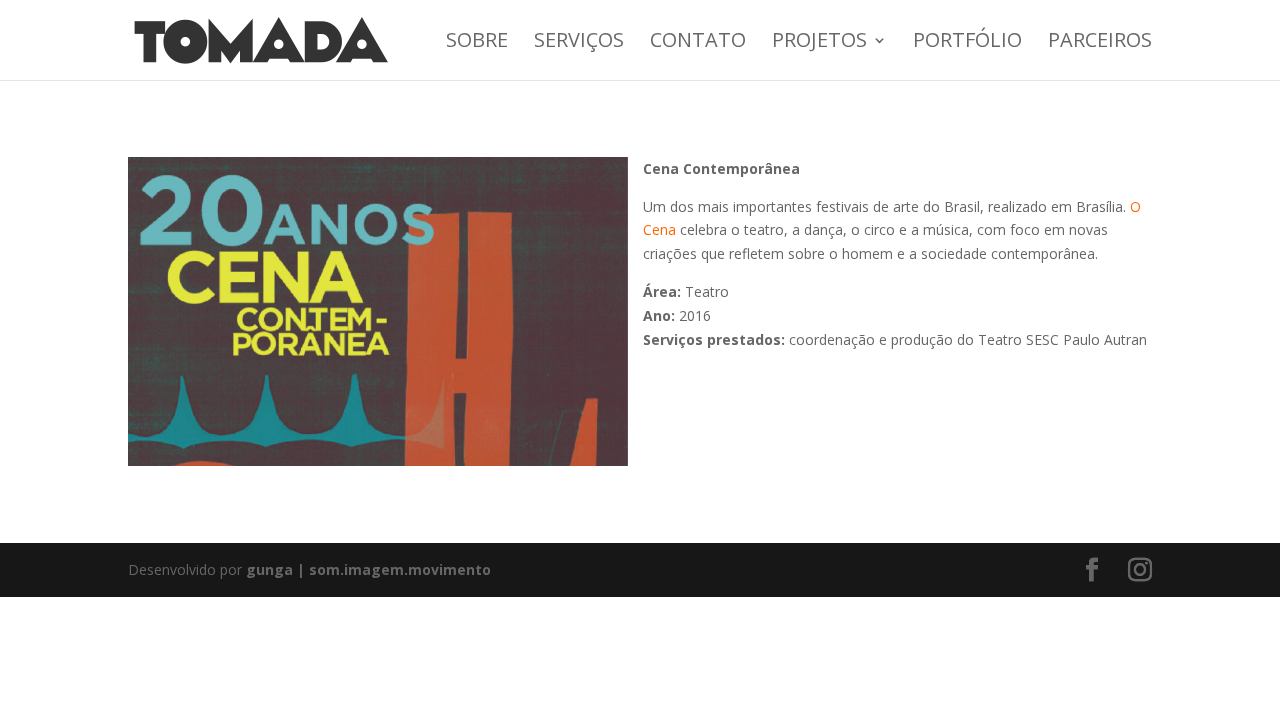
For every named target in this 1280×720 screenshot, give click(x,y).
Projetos (819, 43)
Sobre (477, 43)
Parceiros (1100, 43)
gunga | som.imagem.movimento (368, 569)
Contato (698, 43)
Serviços (579, 43)
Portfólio (967, 43)
